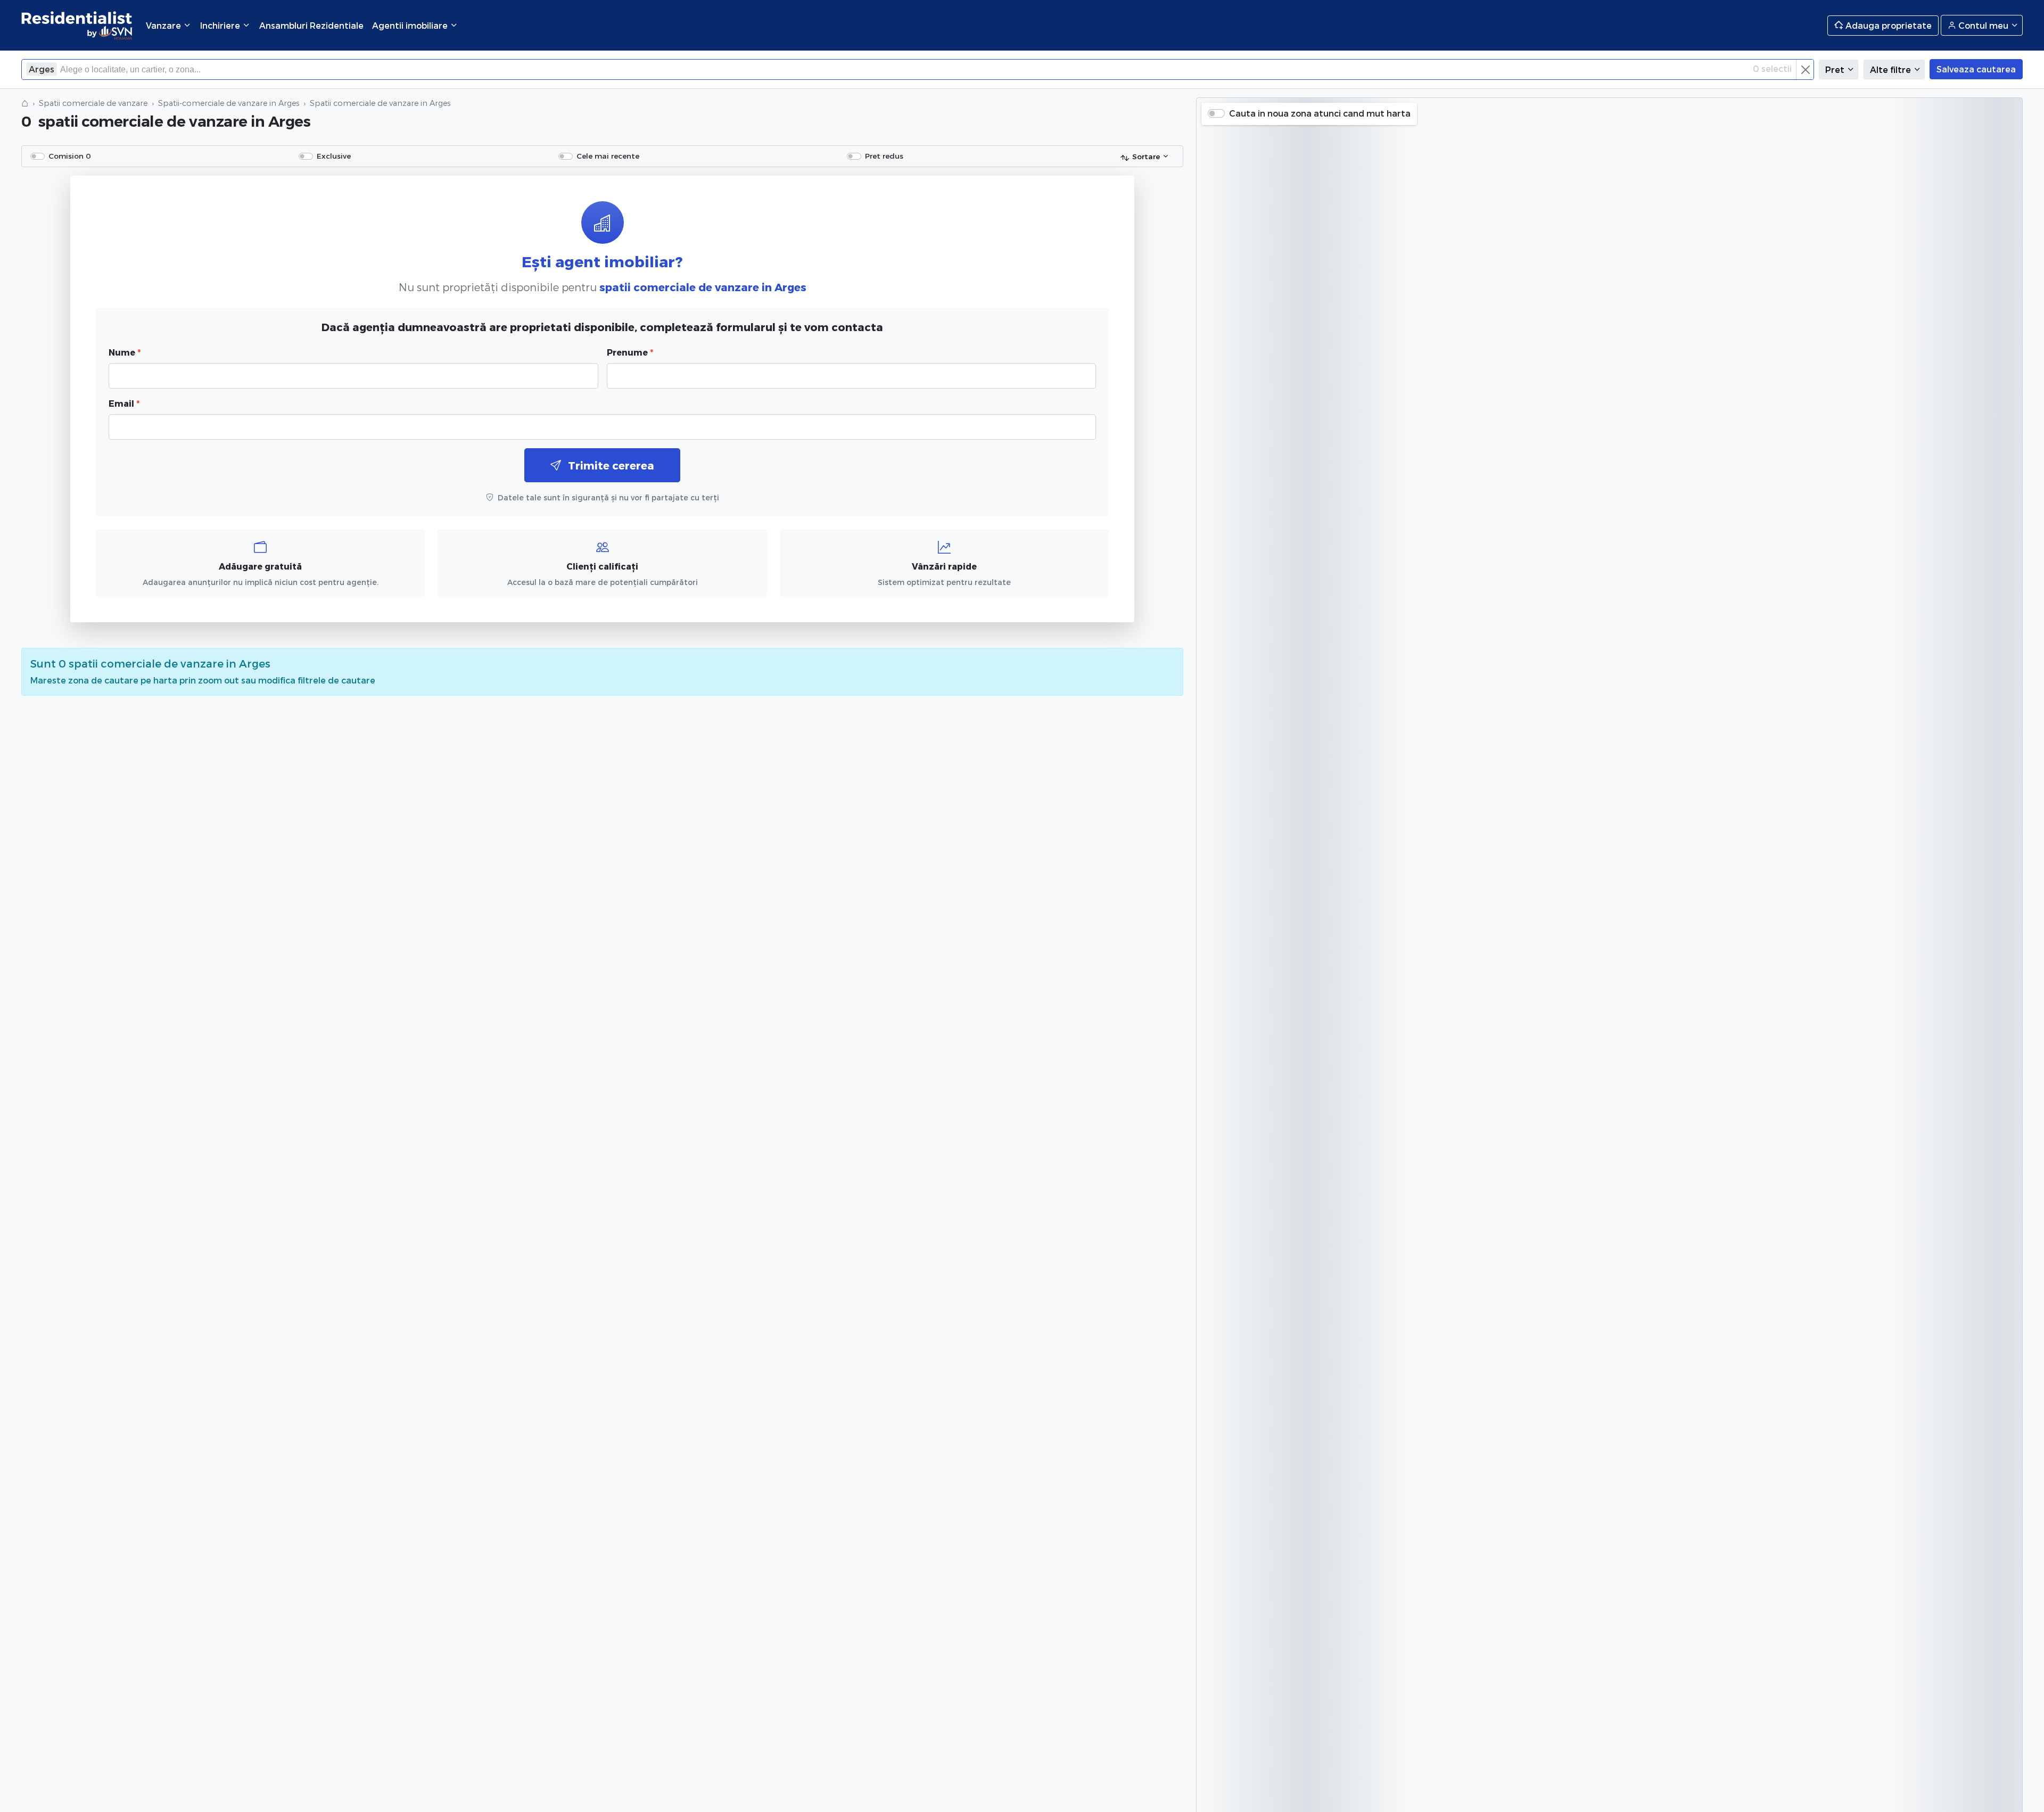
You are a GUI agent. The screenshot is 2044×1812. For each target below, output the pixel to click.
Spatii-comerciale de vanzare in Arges (229, 103)
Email (124, 403)
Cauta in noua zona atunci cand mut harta (1320, 113)
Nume (125, 352)
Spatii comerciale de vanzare (93, 103)
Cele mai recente (608, 156)
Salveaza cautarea (1976, 69)
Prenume (630, 352)
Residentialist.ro (77, 25)
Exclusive (334, 156)
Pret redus (884, 156)
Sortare (1146, 156)
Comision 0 (70, 156)
